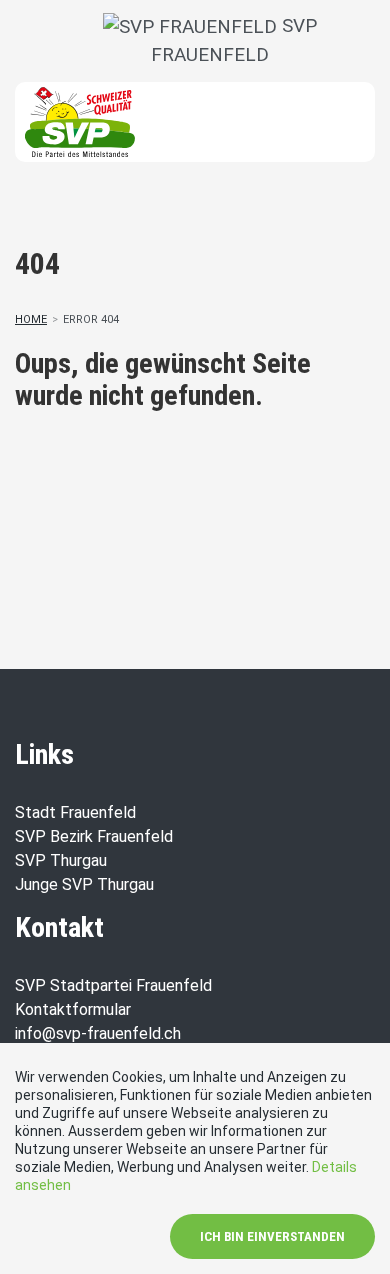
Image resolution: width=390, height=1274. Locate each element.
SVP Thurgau (61, 860)
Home (31, 319)
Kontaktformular (73, 1009)
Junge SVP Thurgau (84, 884)
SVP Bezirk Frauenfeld (94, 836)
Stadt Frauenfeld (75, 812)
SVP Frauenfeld (234, 40)
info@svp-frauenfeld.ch (98, 1033)
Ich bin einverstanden (272, 1236)
